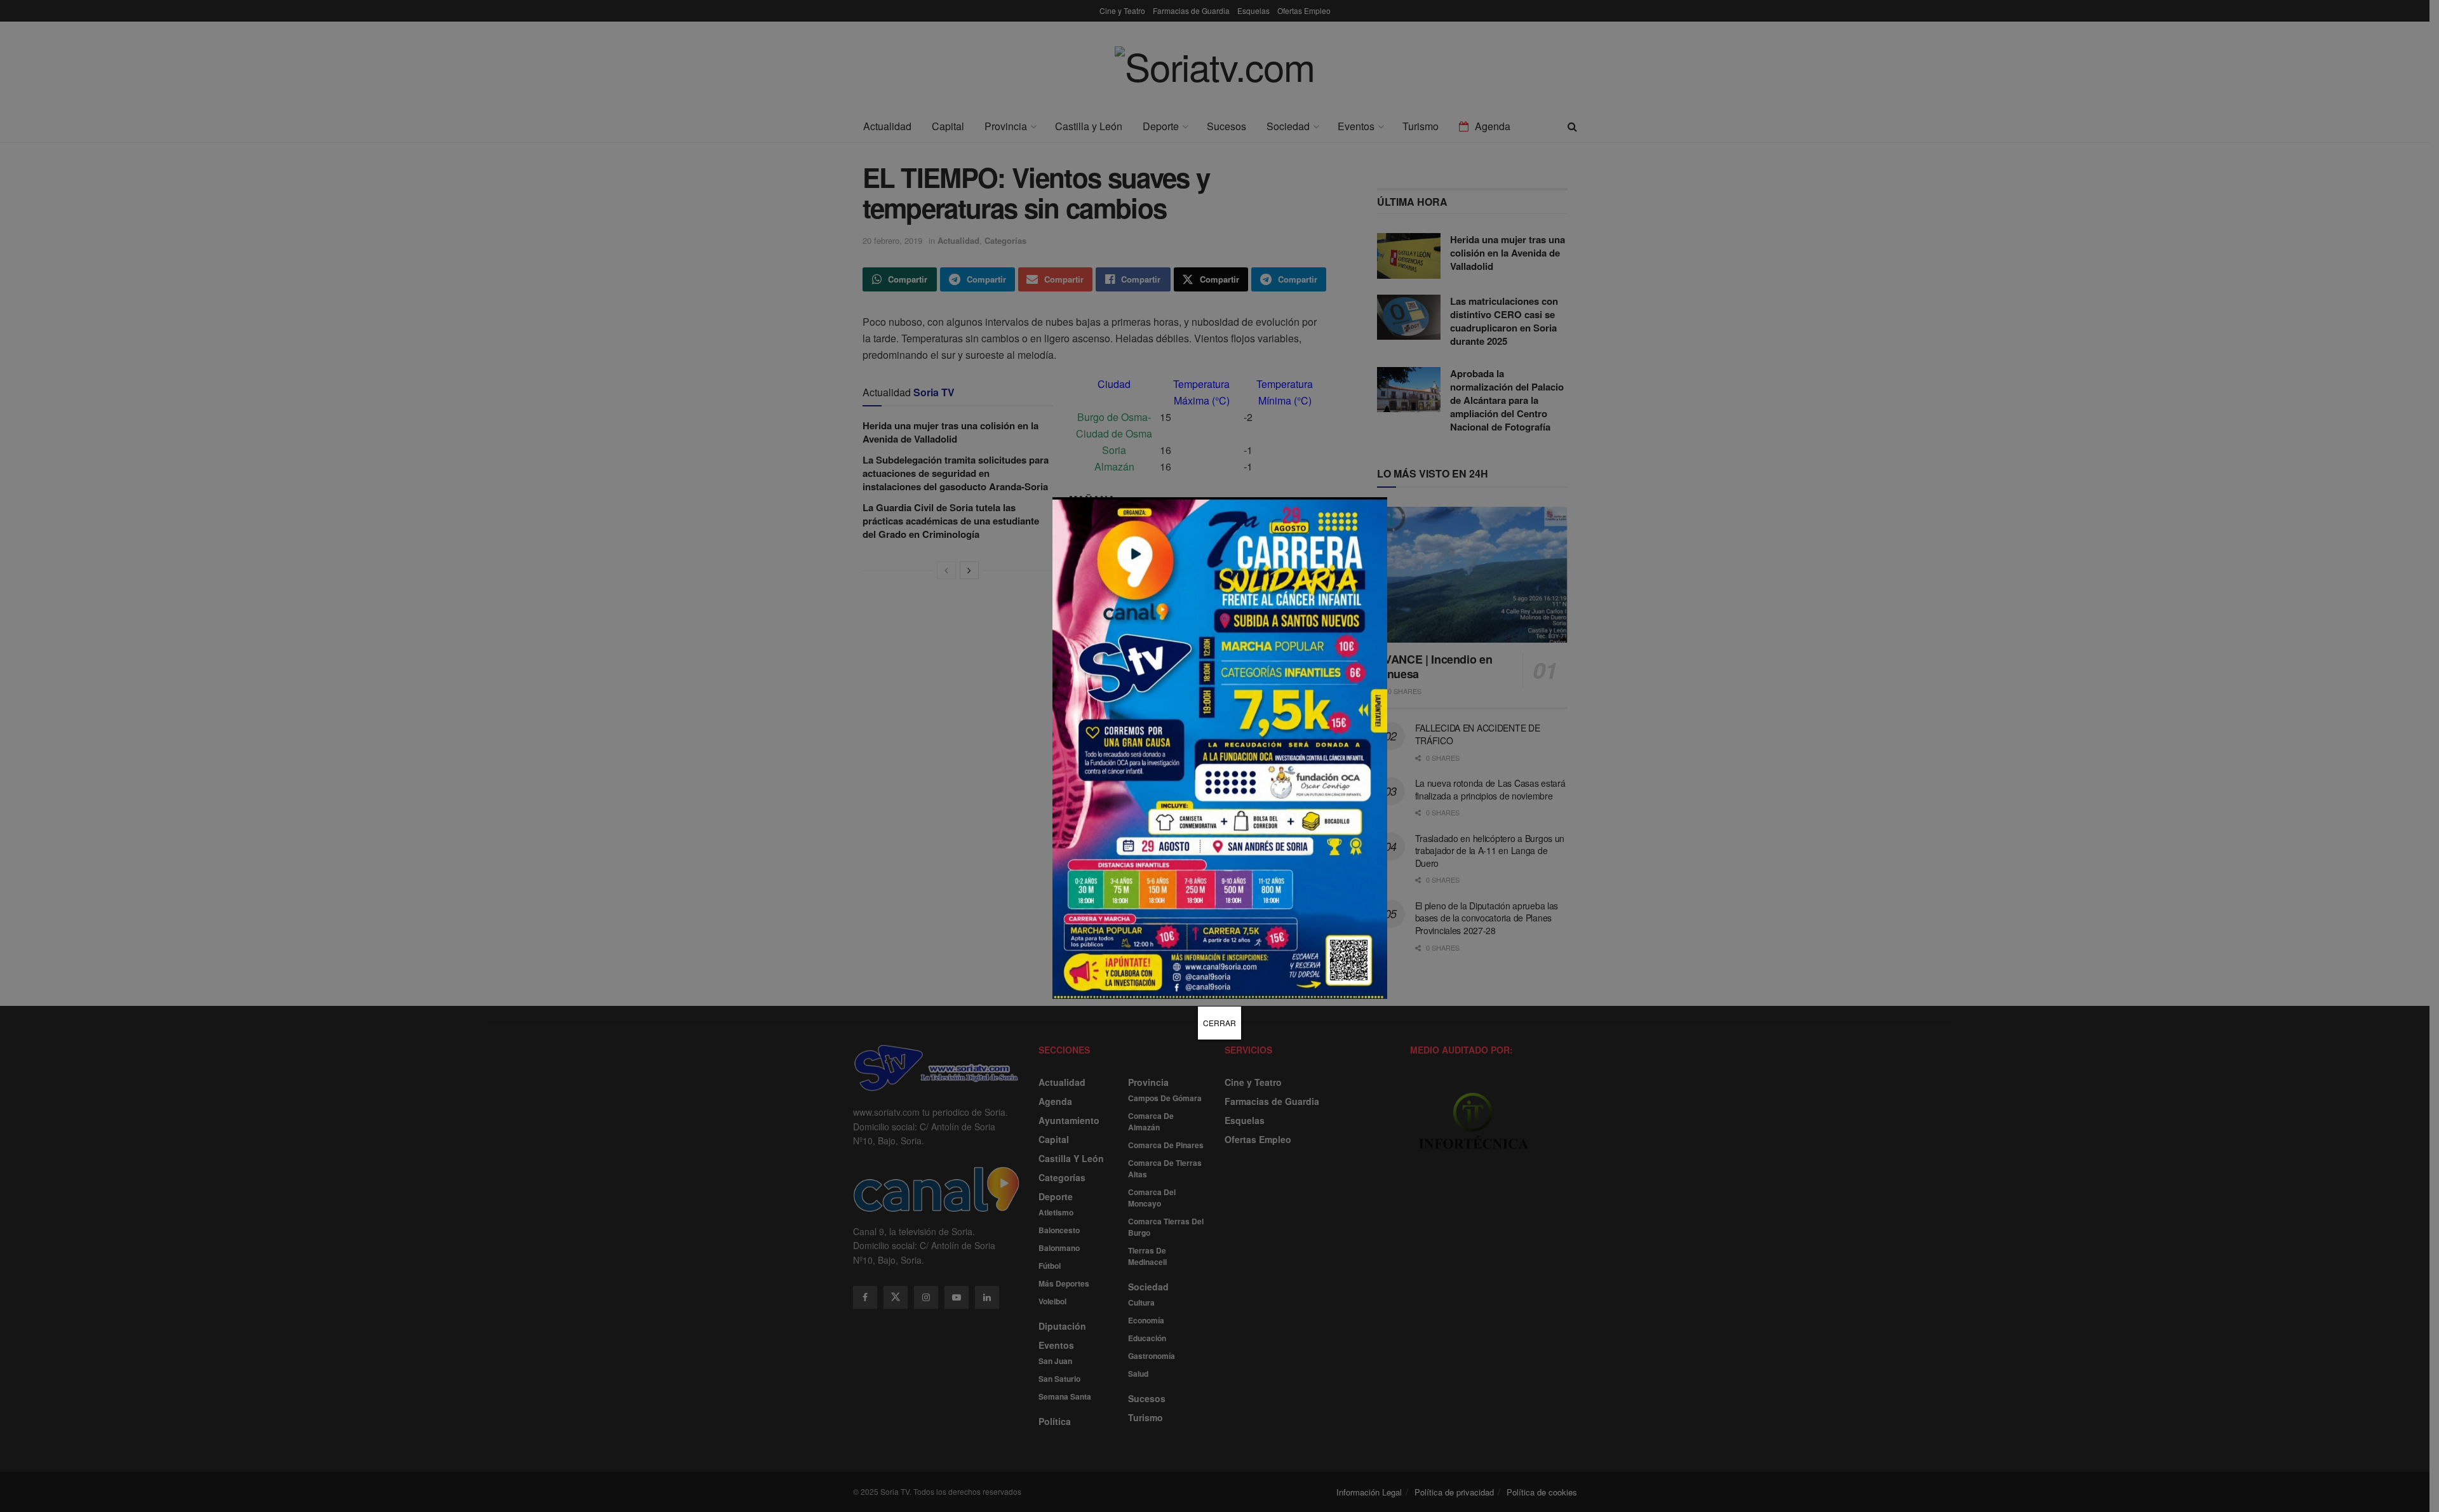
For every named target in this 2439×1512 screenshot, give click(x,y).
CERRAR (1219, 1023)
